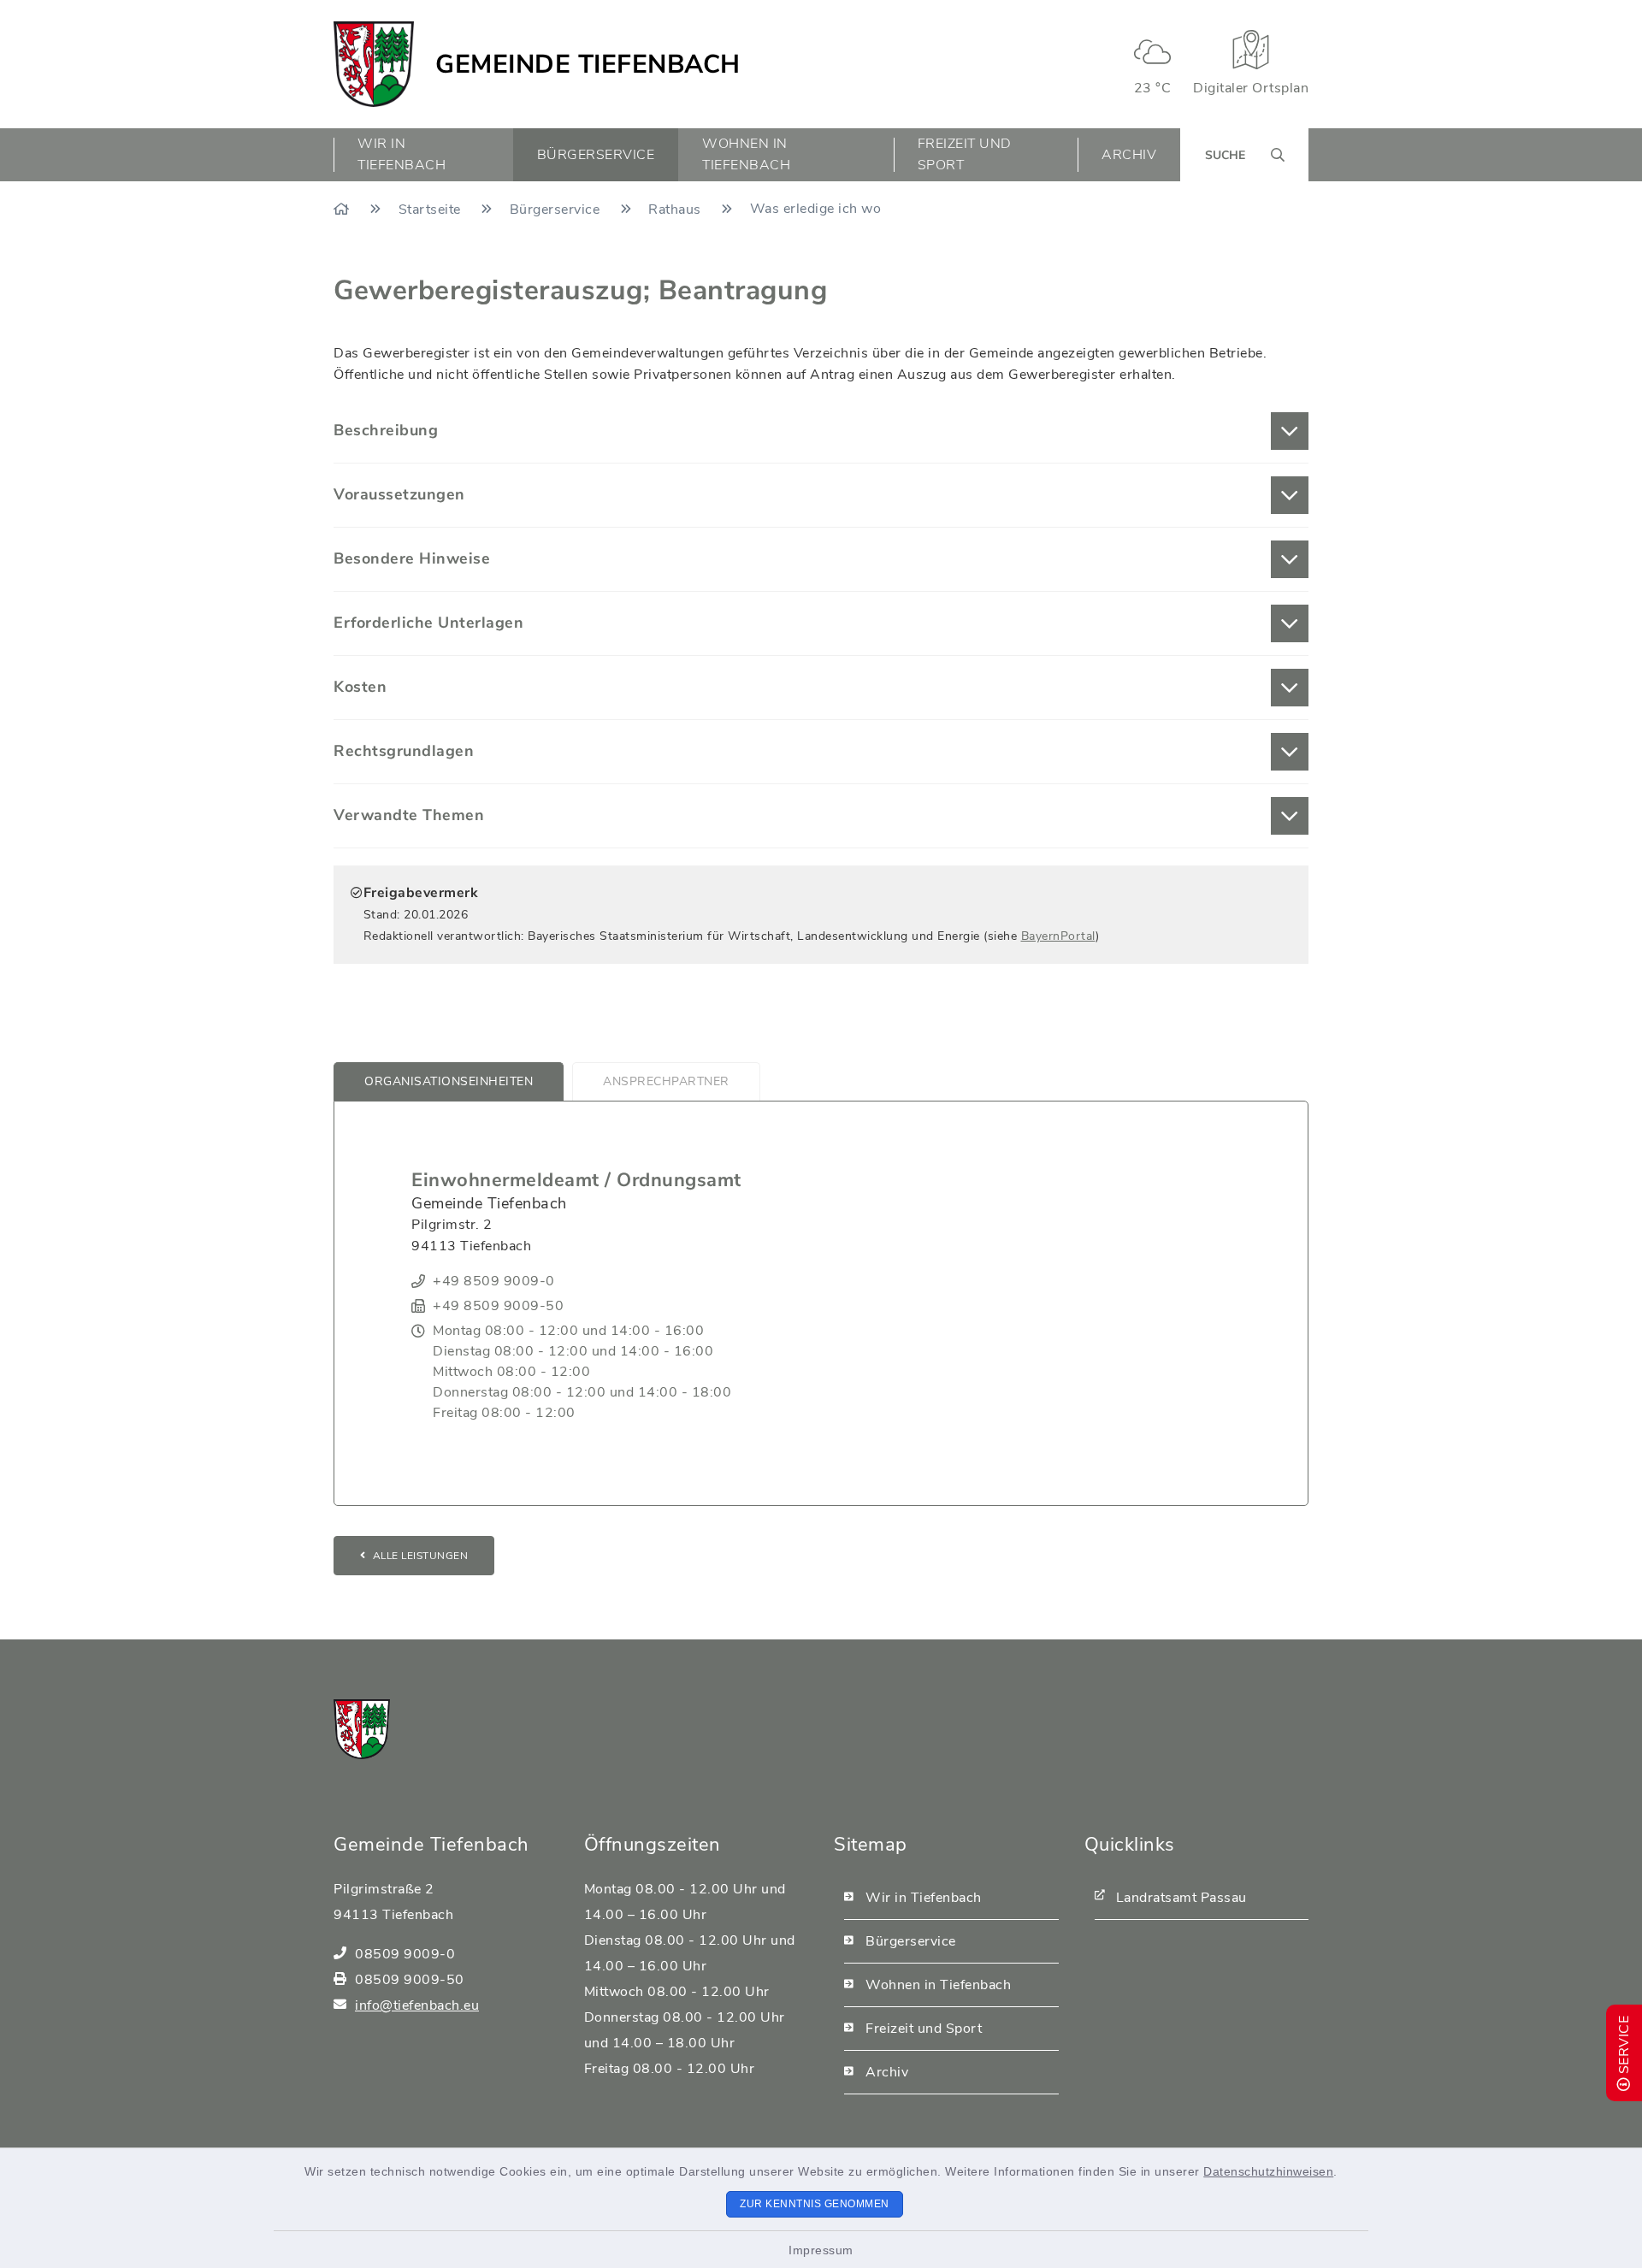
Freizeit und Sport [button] (965, 154)
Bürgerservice (557, 210)
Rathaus (676, 210)
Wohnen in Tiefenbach (938, 1985)
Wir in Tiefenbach (924, 1898)
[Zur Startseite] (343, 210)
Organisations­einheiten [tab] (449, 1081)
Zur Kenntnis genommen (815, 2204)
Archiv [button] (1129, 155)
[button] (821, 431)
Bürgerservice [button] (596, 155)
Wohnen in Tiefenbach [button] (746, 154)
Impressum (821, 2250)
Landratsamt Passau (1181, 1898)
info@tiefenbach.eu (417, 2005)
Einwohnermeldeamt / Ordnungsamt (576, 1180)
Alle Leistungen (421, 1556)
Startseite (432, 210)
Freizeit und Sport (924, 2029)
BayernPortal (1058, 936)
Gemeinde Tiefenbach (588, 65)
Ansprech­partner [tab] (666, 1081)
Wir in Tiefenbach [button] (402, 154)
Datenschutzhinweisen (1268, 2171)
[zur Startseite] (374, 64)
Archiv (887, 2072)
